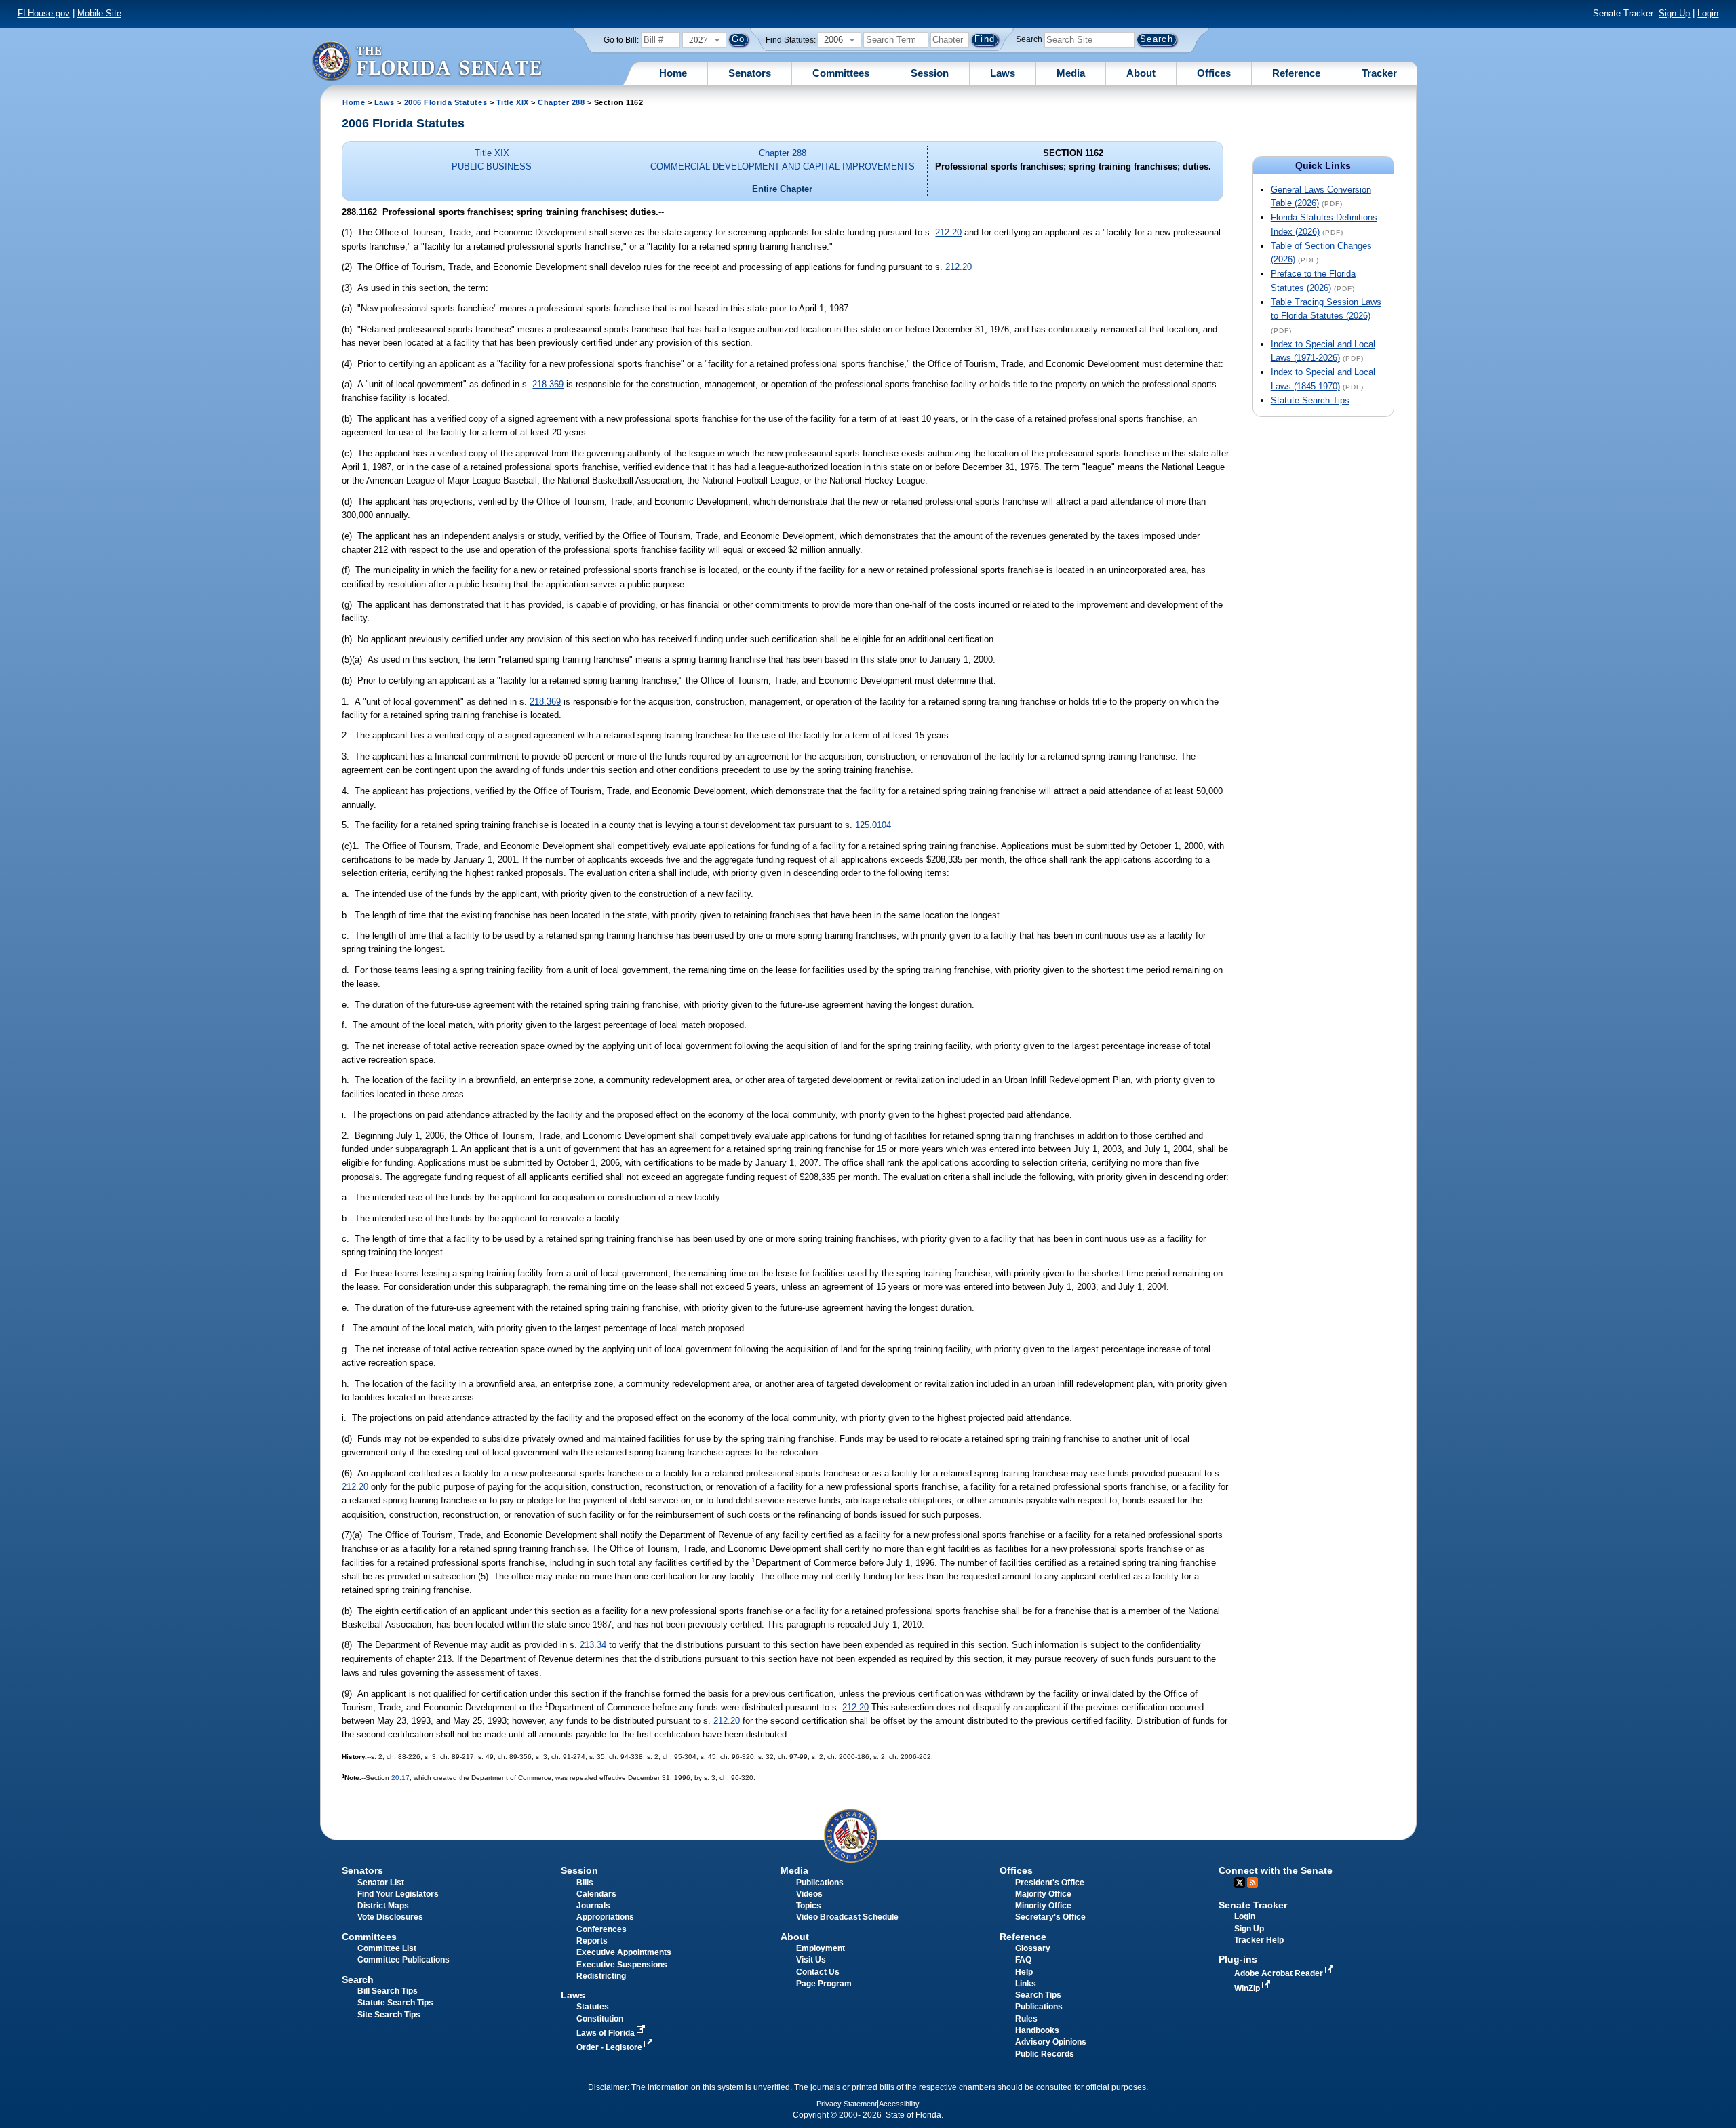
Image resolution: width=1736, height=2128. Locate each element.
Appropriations (605, 1917)
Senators (750, 73)
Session (930, 73)
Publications (820, 1883)
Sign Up (1674, 13)
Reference (1296, 73)
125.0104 (873, 825)
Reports (592, 1941)
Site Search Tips (389, 2015)
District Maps (383, 1906)
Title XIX (513, 102)
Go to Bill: (621, 40)
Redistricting (601, 1976)
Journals (593, 1906)
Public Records (1045, 2054)
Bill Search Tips (388, 1991)
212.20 (948, 232)
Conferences (601, 1929)
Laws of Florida (607, 2033)
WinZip (1248, 1988)
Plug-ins (1238, 1959)
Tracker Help (1259, 1940)
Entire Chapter (782, 189)
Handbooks (1037, 2030)
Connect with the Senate (1276, 1870)
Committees (841, 73)
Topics (809, 1906)
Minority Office (1043, 1906)
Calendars (596, 1894)
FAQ (1023, 1960)
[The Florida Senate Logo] (427, 61)
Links (1026, 1984)
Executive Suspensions (622, 1965)
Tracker (1379, 73)
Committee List (387, 1948)
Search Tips (1038, 1995)
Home (673, 73)
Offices (1214, 73)
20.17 (400, 1778)
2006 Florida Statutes (446, 102)
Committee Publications (403, 1960)
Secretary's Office (1050, 1917)
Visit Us (811, 1960)
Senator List (381, 1883)
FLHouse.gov (44, 13)
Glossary (1033, 1948)
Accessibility (899, 2104)
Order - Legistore (610, 2047)
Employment (821, 1948)
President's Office (1050, 1883)
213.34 (593, 1645)
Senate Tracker (1253, 1905)
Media (1071, 73)
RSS (1252, 1883)
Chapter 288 (561, 102)
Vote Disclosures (390, 1917)
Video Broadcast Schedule (847, 1917)
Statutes (593, 2007)
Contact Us (818, 1972)
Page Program (824, 1984)
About (1141, 73)
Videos (809, 1894)
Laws (1003, 73)
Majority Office (1043, 1894)
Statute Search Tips (1310, 400)
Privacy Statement (847, 2104)
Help (1024, 1972)
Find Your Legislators (398, 1894)
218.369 (548, 384)
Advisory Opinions (1051, 2042)
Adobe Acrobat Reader (1280, 1973)
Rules (1026, 2019)
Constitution (600, 2019)
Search (1029, 39)
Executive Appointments (624, 1952)
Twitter (1240, 1883)
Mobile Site (99, 13)
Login (1708, 13)
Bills (585, 1883)
